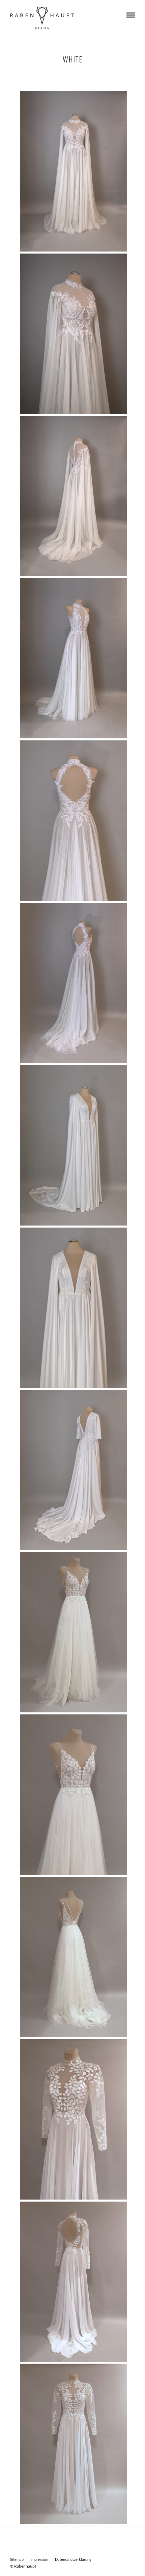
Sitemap (17, 2559)
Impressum (39, 2559)
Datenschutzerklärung (73, 2559)
